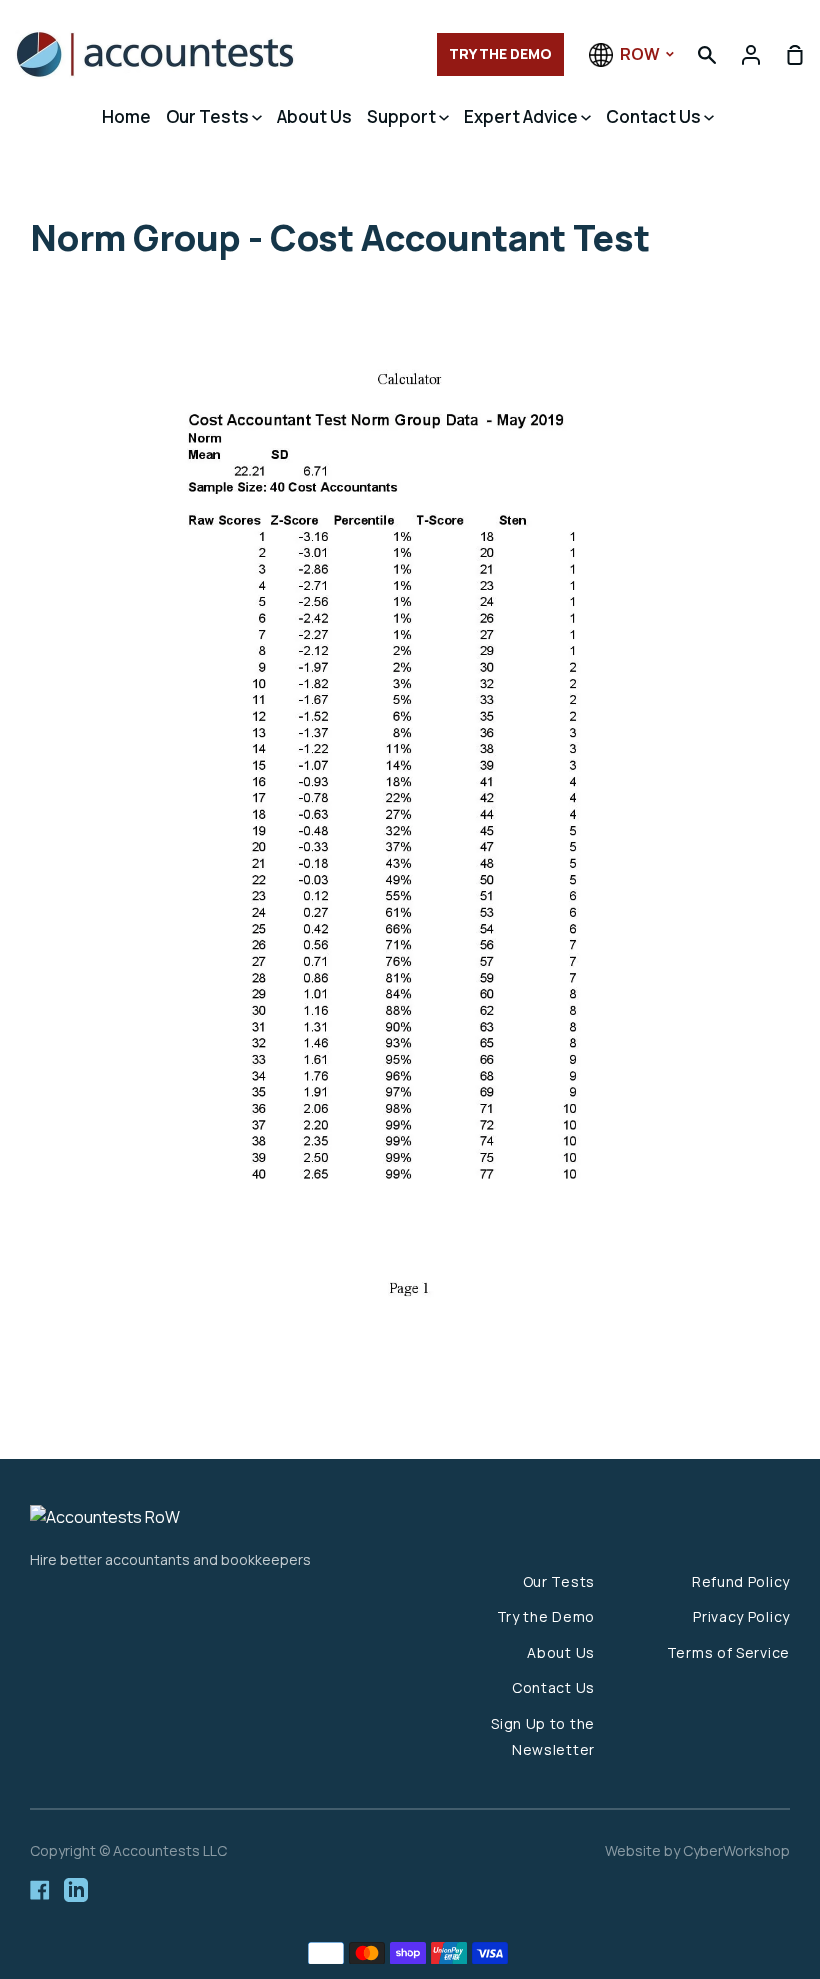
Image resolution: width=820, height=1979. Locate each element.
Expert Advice (522, 116)
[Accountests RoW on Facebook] (40, 1890)
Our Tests (209, 116)
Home (126, 116)
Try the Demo (546, 1616)
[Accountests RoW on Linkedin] (76, 1890)
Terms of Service (728, 1652)
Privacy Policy (741, 1616)
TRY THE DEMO (500, 53)
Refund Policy (741, 1581)
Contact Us (655, 116)
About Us (314, 116)
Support (403, 116)
